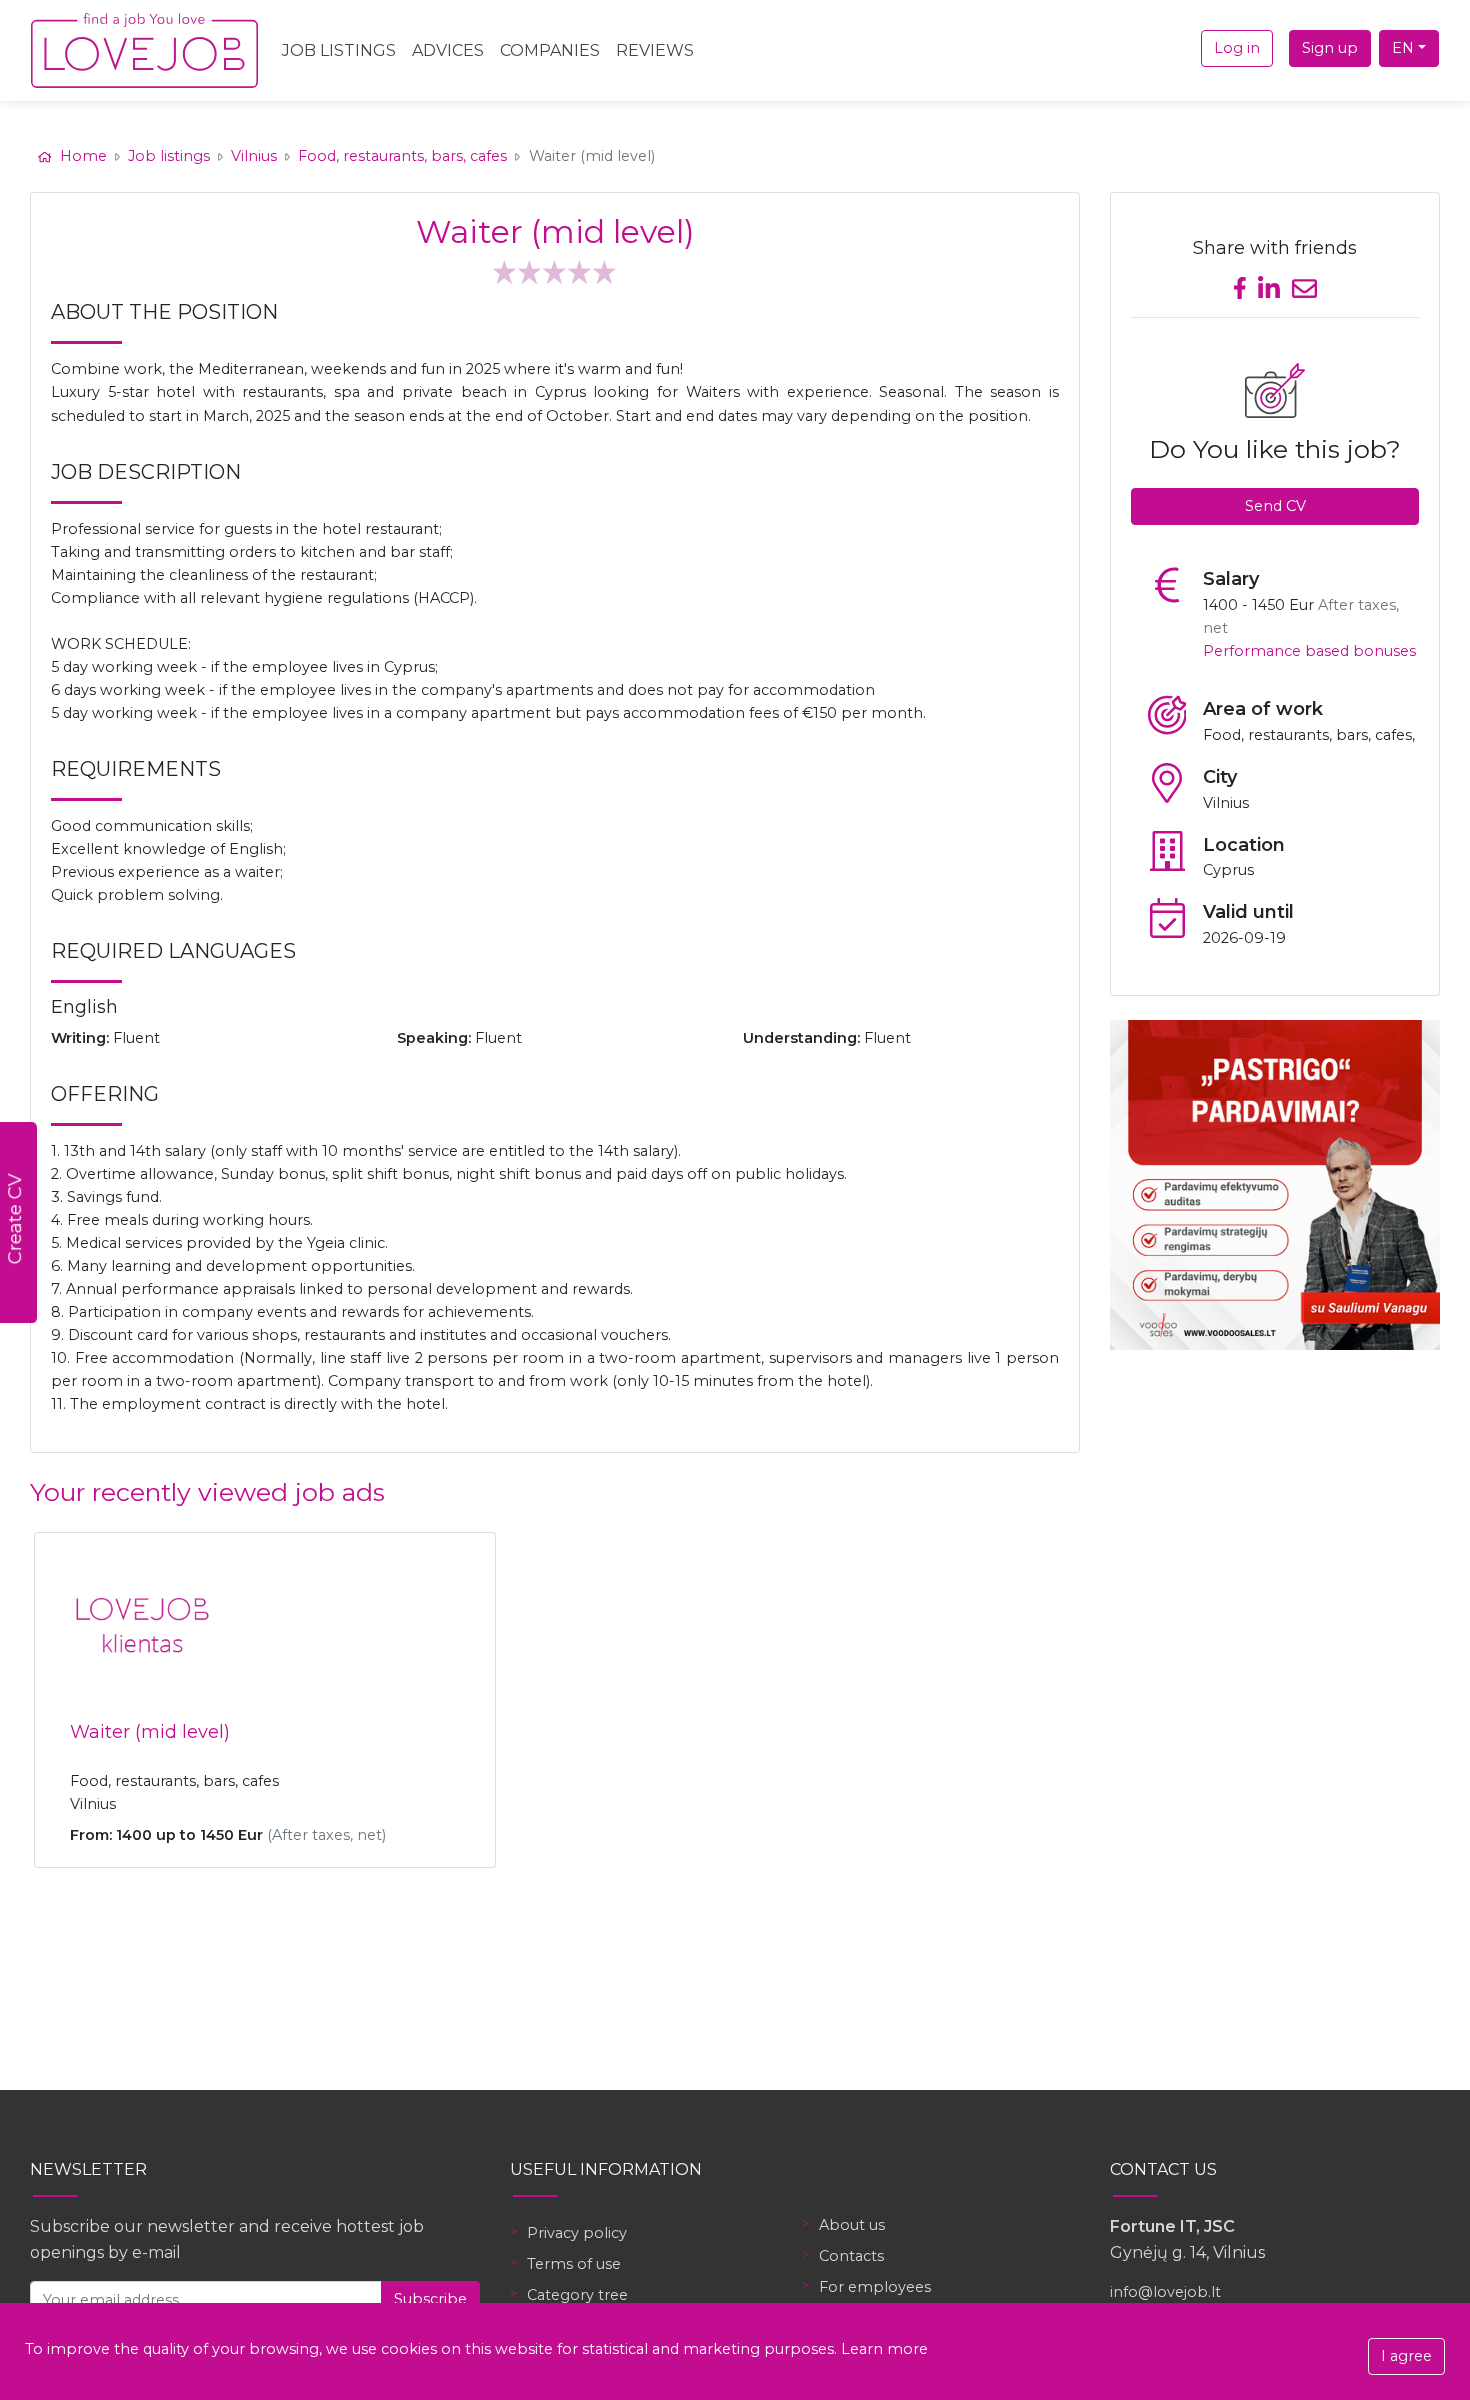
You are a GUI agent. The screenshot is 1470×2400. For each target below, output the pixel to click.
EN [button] (1403, 48)
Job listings (169, 156)
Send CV (1275, 506)
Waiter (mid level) (150, 1732)
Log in (1237, 48)
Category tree (577, 2295)
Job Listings (339, 50)
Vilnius (254, 156)
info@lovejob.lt (1165, 2292)
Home (83, 156)
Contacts (851, 2256)
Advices (448, 50)
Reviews (655, 50)
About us (852, 2225)
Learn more (884, 2349)
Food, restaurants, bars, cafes (402, 156)
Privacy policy (577, 2233)
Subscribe (430, 2299)
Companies (550, 50)
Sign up (1330, 48)
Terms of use (574, 2264)
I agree (1406, 2356)
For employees (875, 2287)
